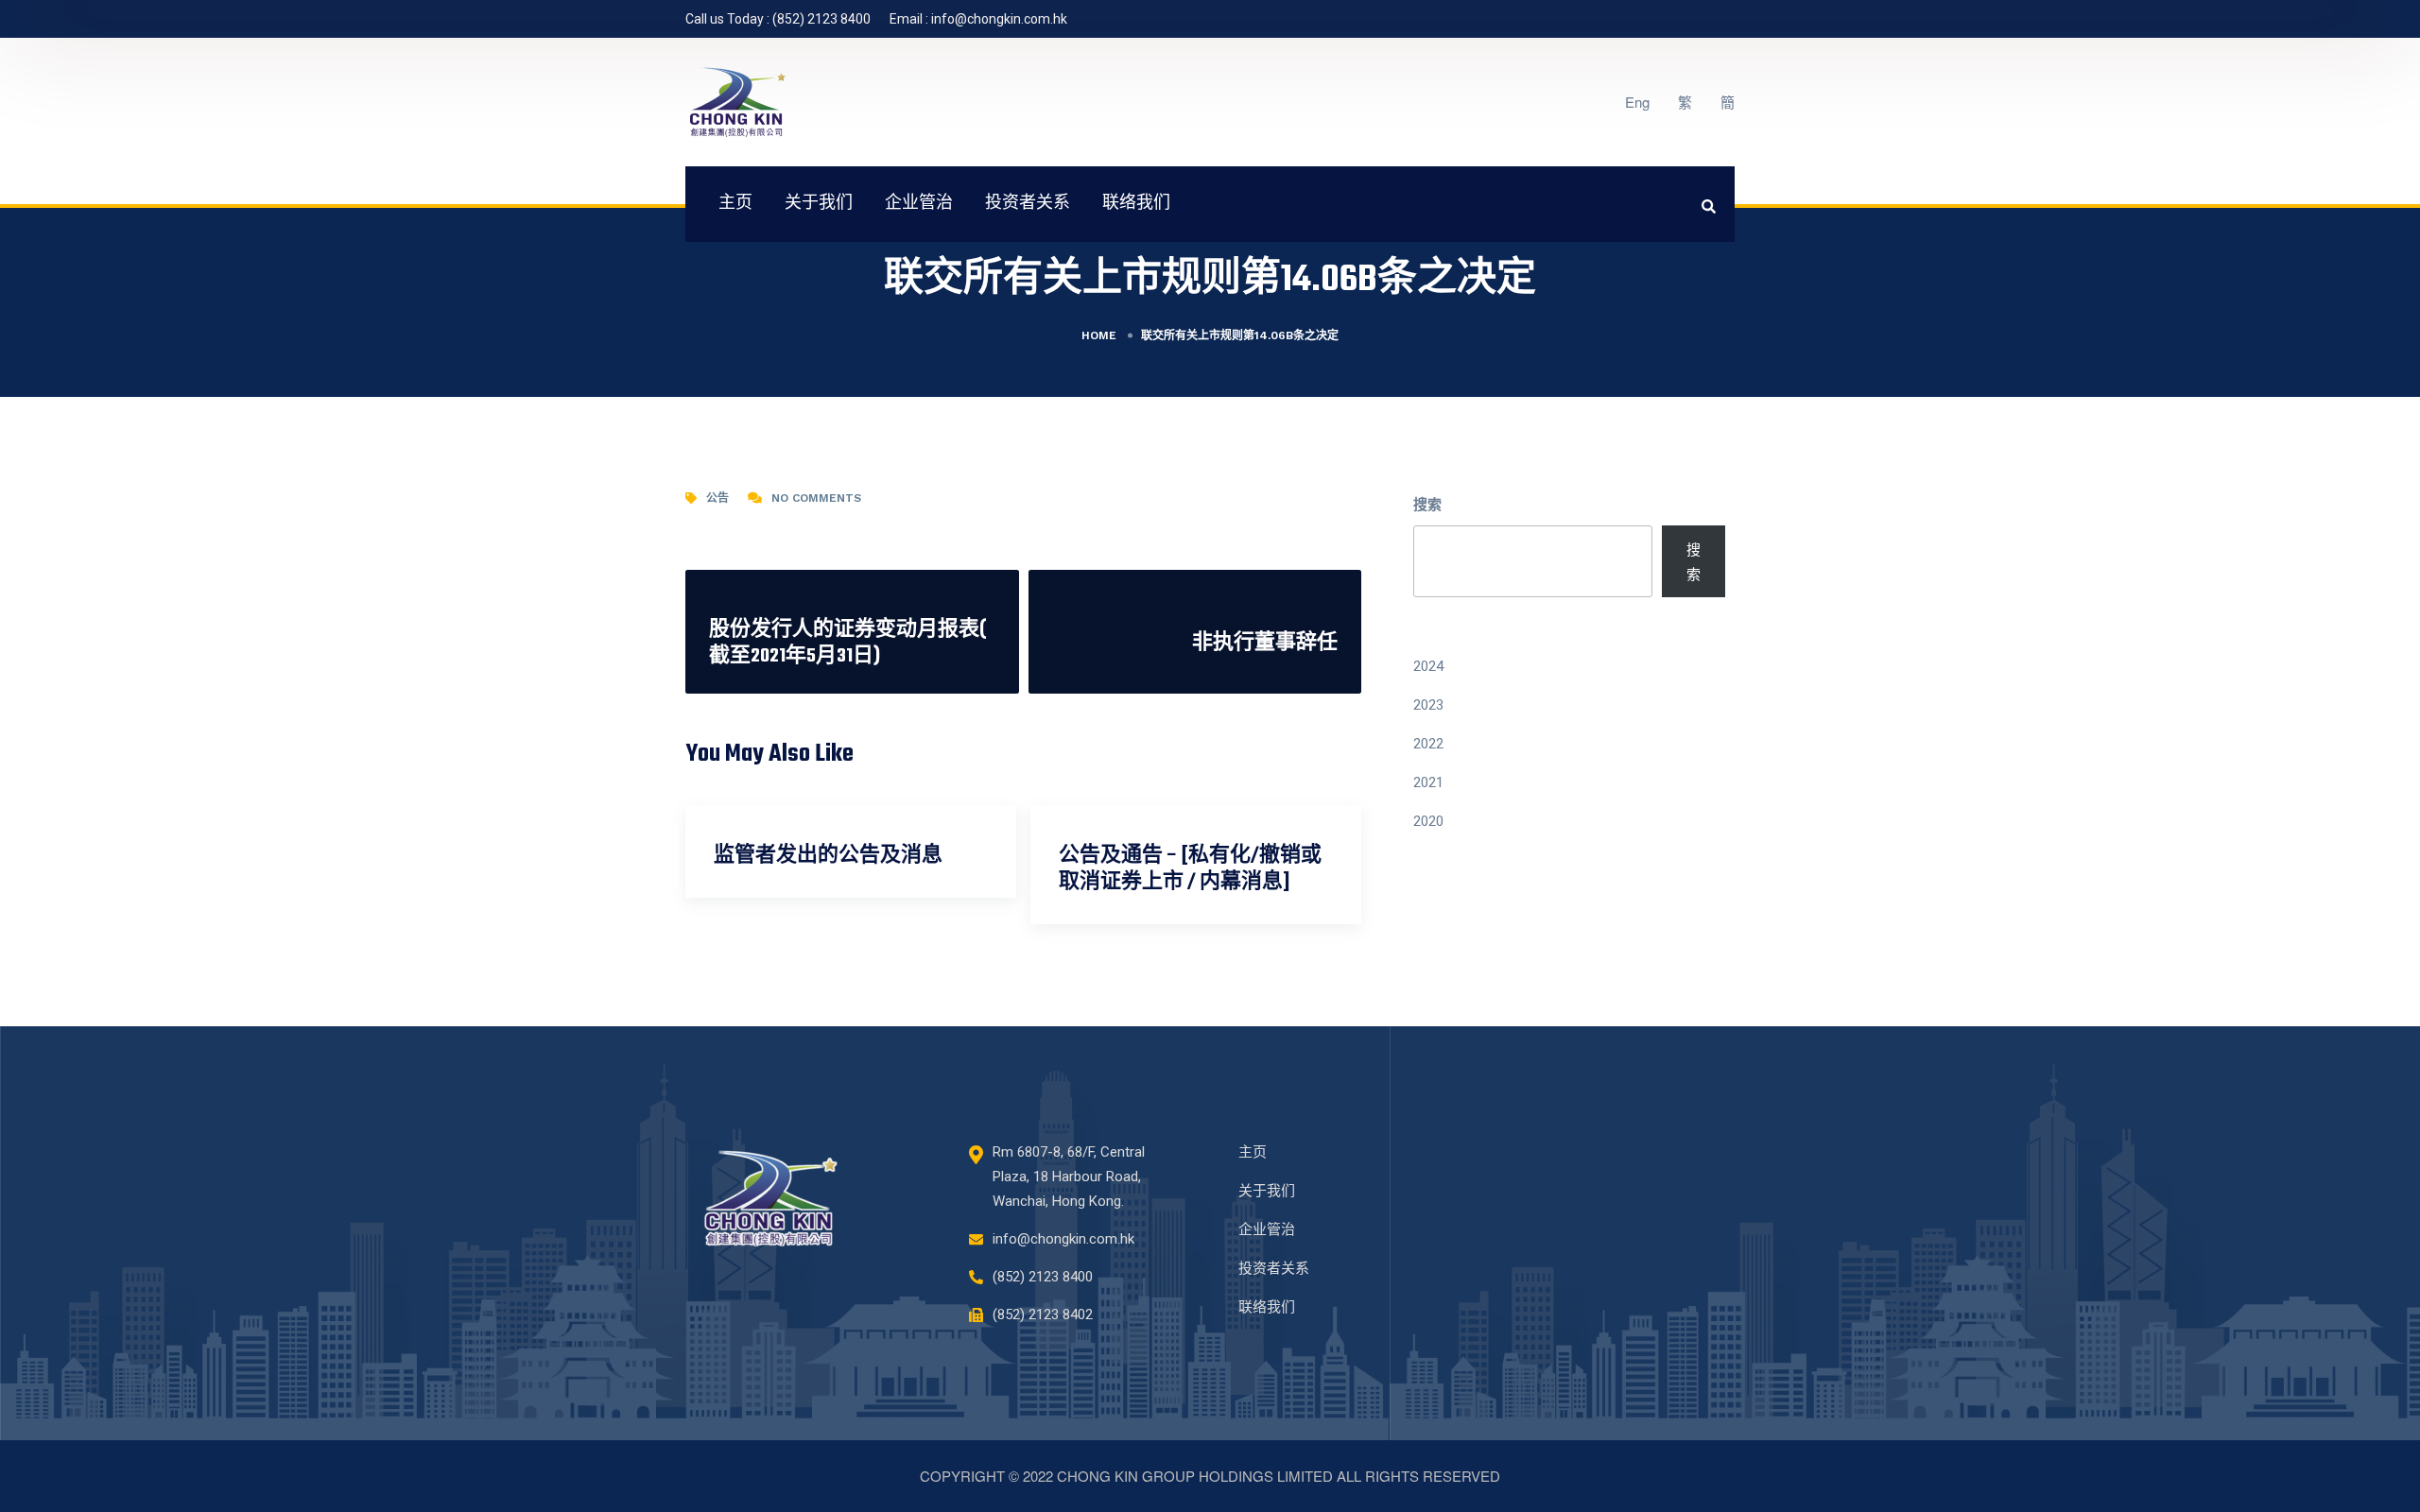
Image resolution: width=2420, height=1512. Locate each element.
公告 (717, 498)
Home (1099, 335)
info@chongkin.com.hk (999, 19)
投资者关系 (1028, 204)
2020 (1428, 821)
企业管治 (919, 204)
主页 (735, 204)
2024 (1428, 666)
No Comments (816, 498)
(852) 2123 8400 (821, 19)
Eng (1637, 102)
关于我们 (819, 204)
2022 (1428, 744)
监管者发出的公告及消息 (828, 856)
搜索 (1427, 504)
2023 (1428, 705)
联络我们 (1136, 204)
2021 (1428, 782)
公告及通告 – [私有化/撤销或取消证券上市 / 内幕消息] (1190, 869)
